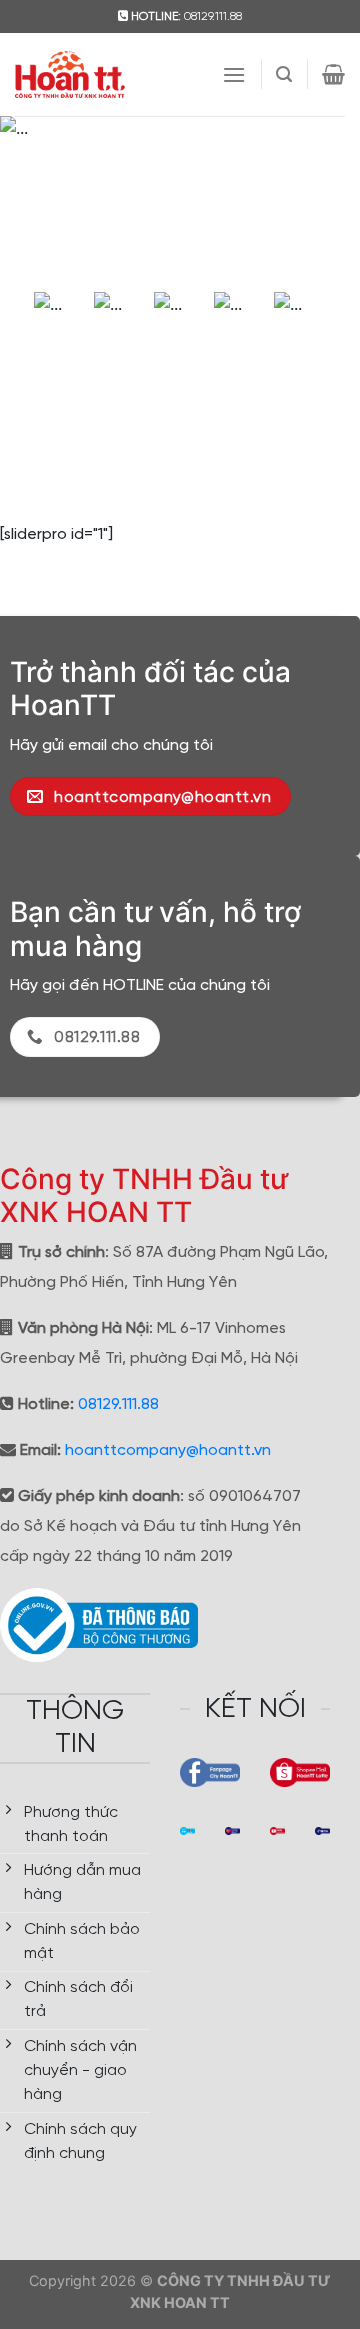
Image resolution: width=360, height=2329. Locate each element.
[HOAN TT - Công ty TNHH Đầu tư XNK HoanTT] (70, 74)
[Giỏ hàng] (333, 74)
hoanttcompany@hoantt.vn (168, 1450)
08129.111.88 (118, 1404)
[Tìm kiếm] (284, 74)
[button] (27, 199)
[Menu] (234, 74)
